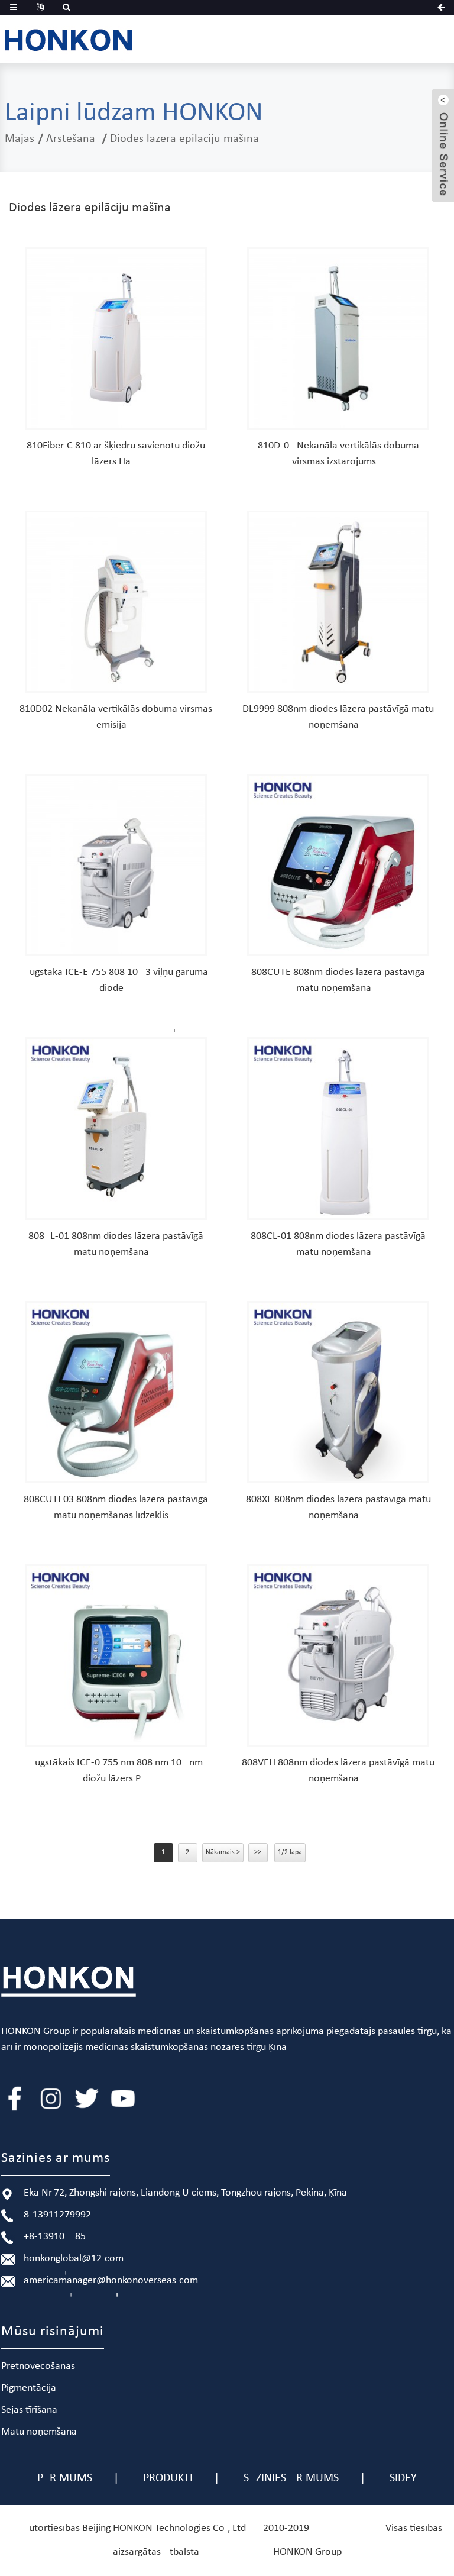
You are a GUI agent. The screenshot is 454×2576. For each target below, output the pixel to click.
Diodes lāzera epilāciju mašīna (184, 139)
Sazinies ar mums (291, 2478)
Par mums (65, 2478)
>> (258, 1852)
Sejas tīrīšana (29, 2410)
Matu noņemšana (39, 2432)
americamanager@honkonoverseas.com (111, 2280)
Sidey (403, 2478)
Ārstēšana (71, 139)
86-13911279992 (57, 2215)
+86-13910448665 (55, 2237)
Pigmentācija (29, 2388)
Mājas (20, 139)
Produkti (168, 2478)
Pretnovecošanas (38, 2366)
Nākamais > (223, 1852)
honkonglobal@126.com (74, 2259)
